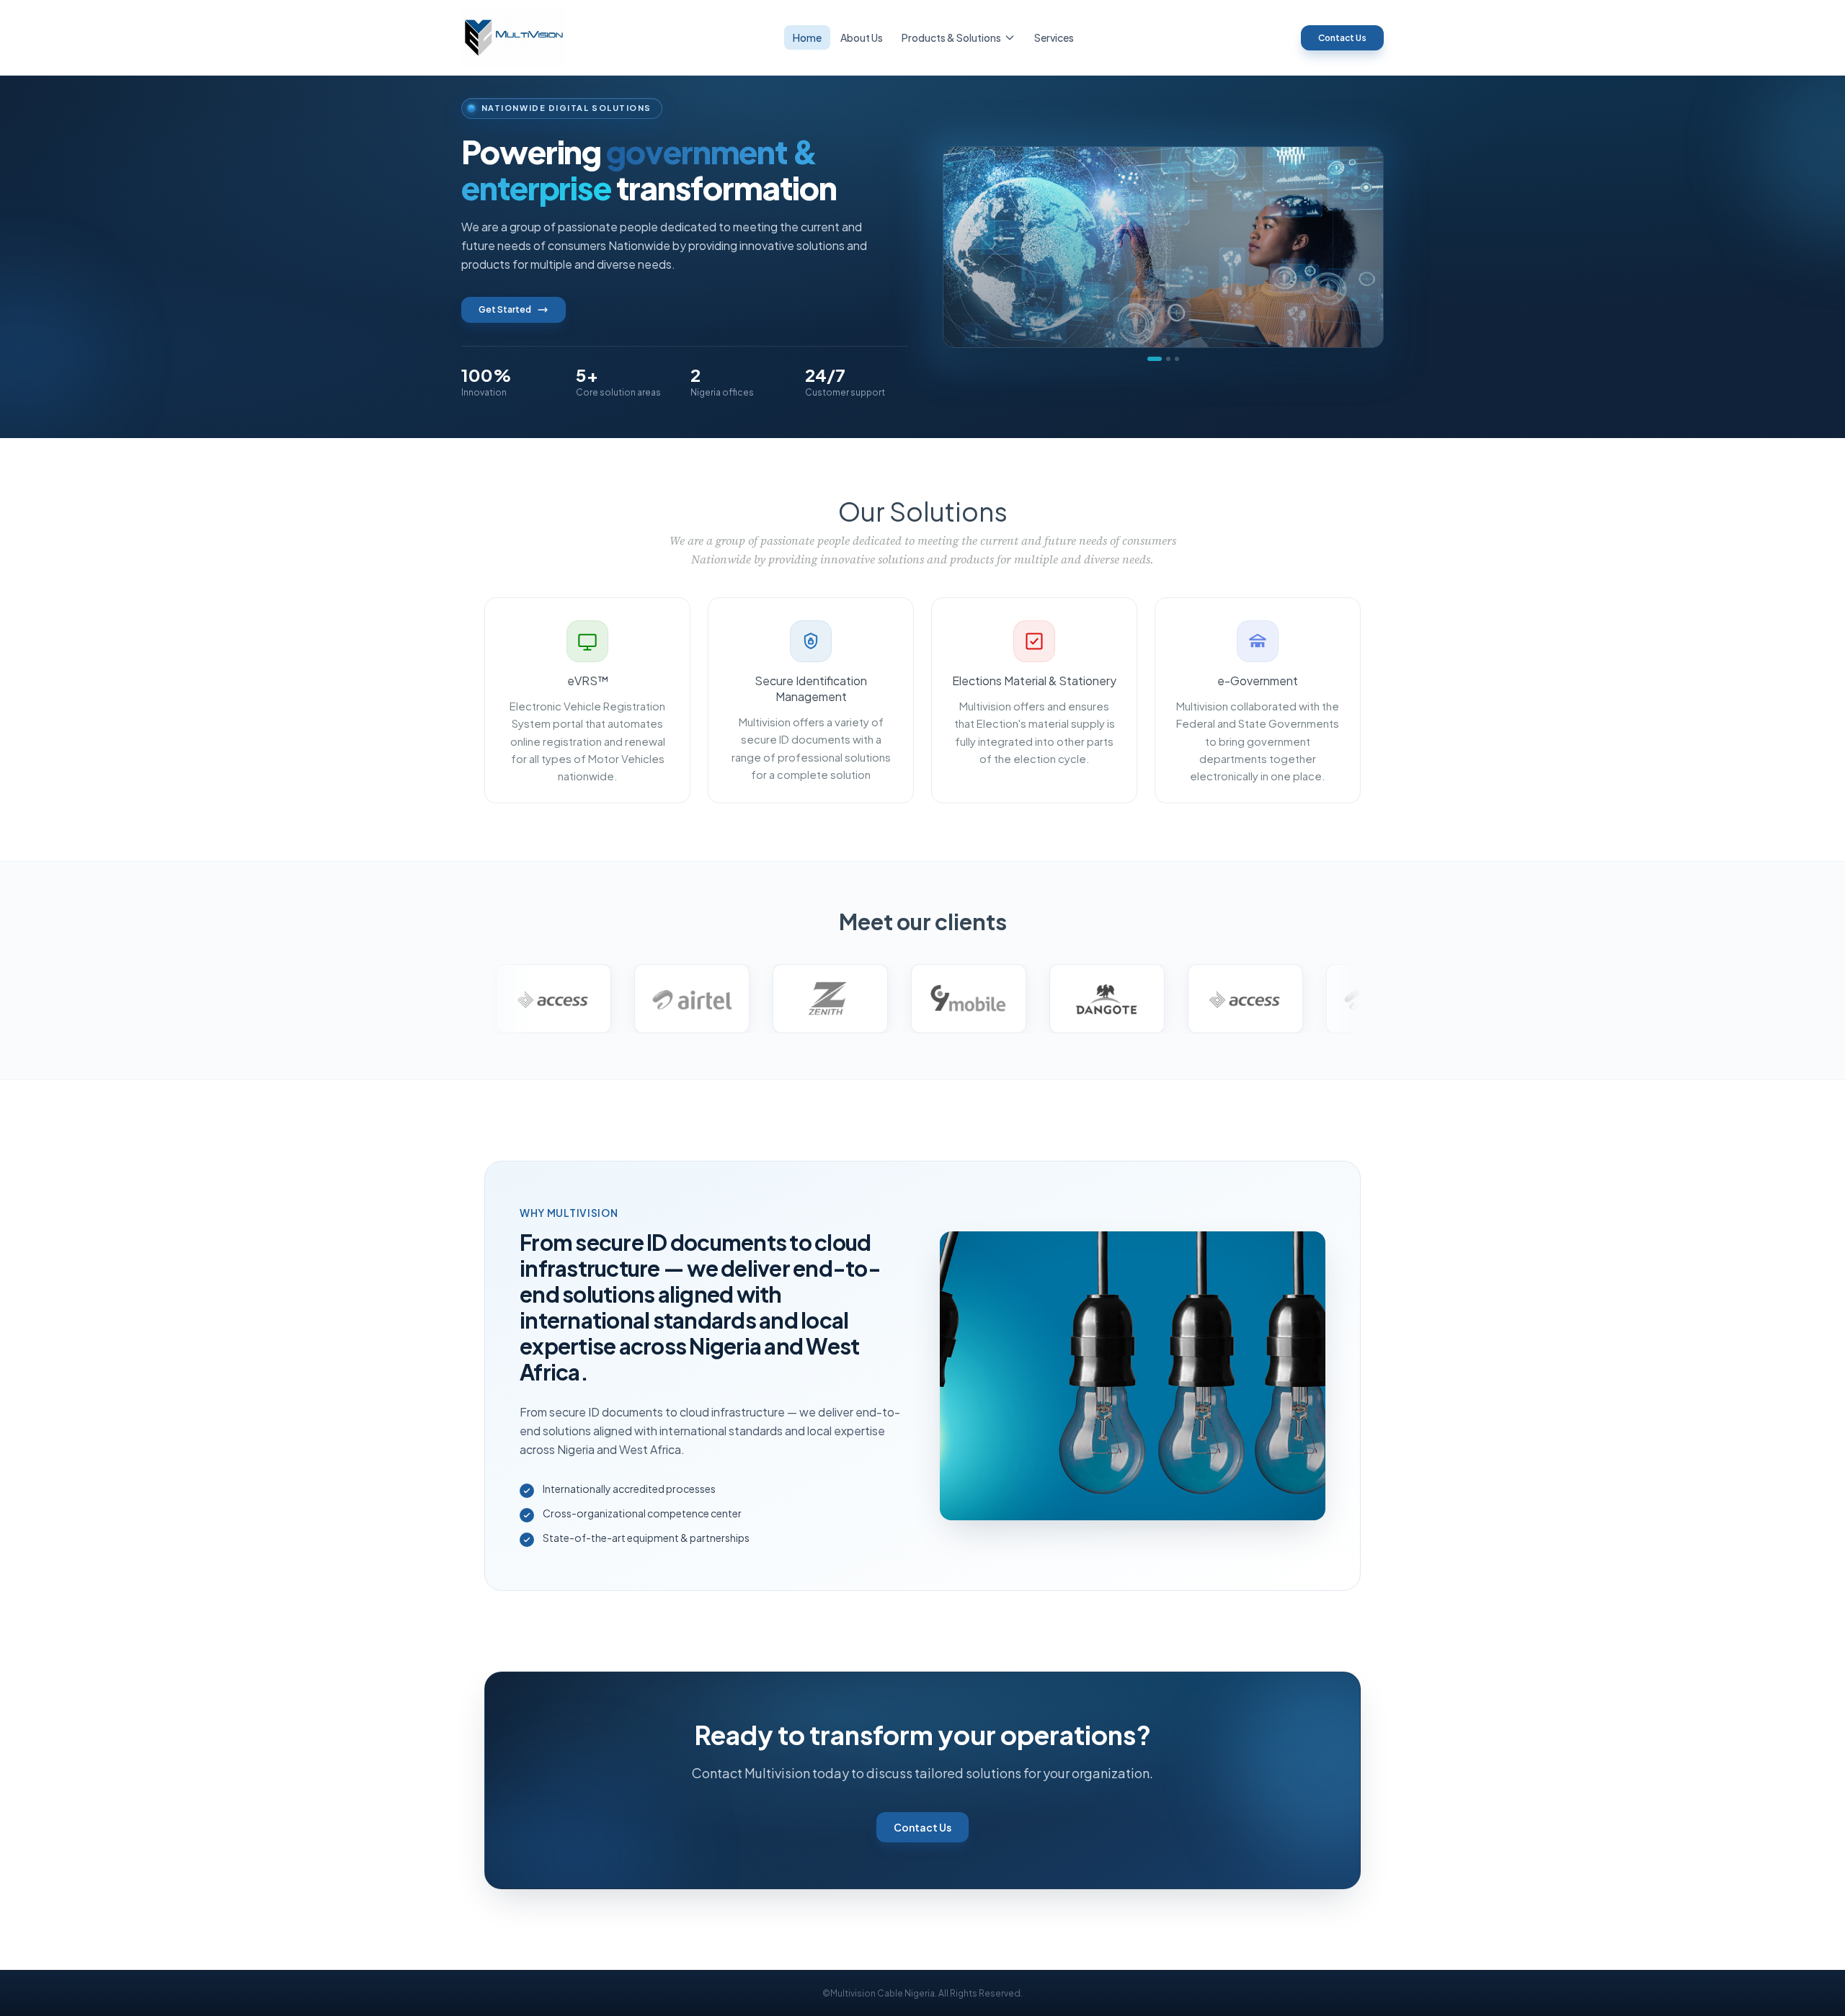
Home (807, 37)
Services (1054, 37)
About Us (862, 37)
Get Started (505, 309)
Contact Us (1342, 38)
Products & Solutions (951, 37)
